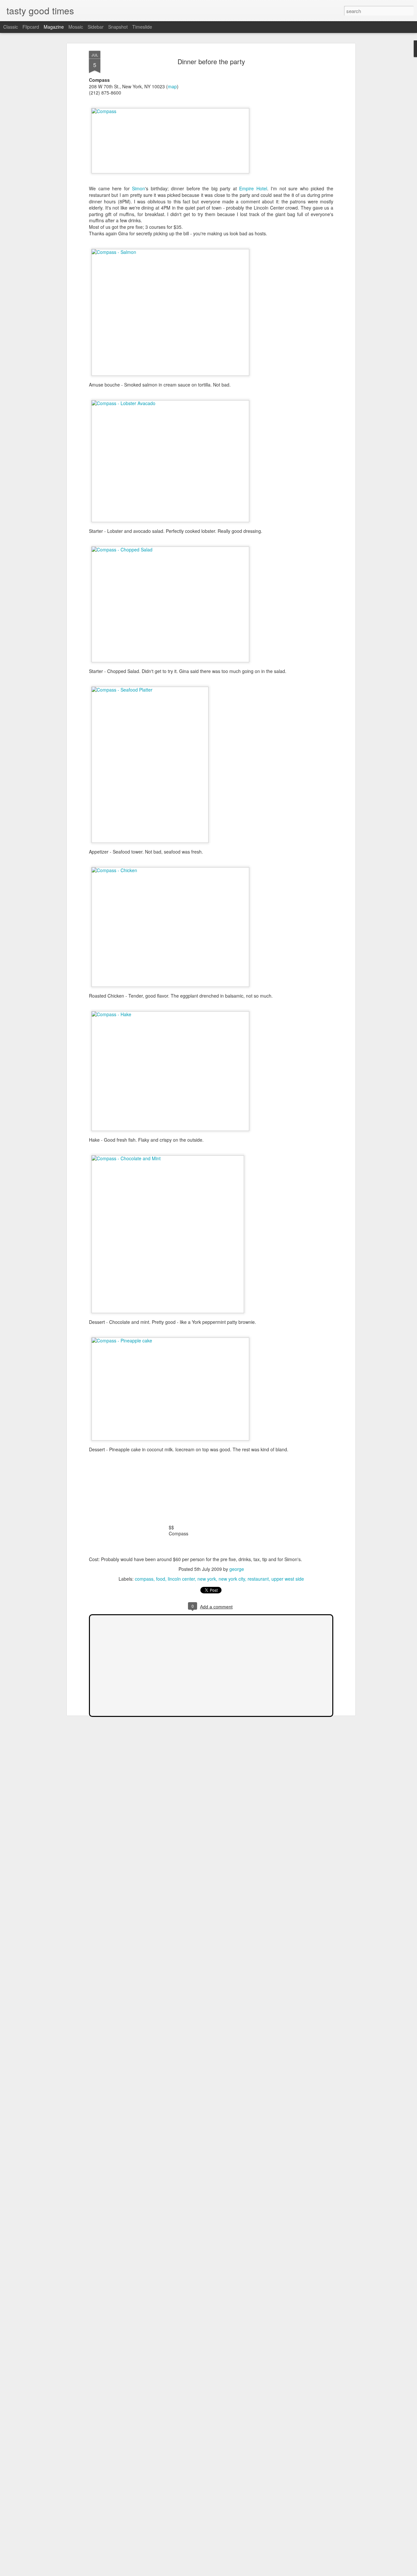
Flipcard (31, 27)
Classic (11, 27)
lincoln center (181, 1579)
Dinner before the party (211, 61)
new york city (232, 1579)
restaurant (258, 1579)
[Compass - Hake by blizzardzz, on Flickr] (170, 1014)
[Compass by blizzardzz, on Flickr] (170, 111)
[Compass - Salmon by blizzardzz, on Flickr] (170, 252)
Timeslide (142, 27)
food (161, 1579)
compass (144, 1579)
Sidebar (96, 27)
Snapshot (118, 27)
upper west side (288, 1579)
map (172, 86)
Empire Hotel (253, 188)
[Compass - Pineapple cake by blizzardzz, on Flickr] (170, 1340)
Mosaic (76, 27)
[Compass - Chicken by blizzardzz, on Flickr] (170, 870)
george (237, 1569)
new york (207, 1579)
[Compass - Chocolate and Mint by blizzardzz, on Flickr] (168, 1158)
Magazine (54, 27)
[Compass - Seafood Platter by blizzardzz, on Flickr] (150, 690)
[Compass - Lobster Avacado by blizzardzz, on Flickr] (170, 403)
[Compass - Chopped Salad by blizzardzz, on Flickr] (170, 549)
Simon (138, 188)
